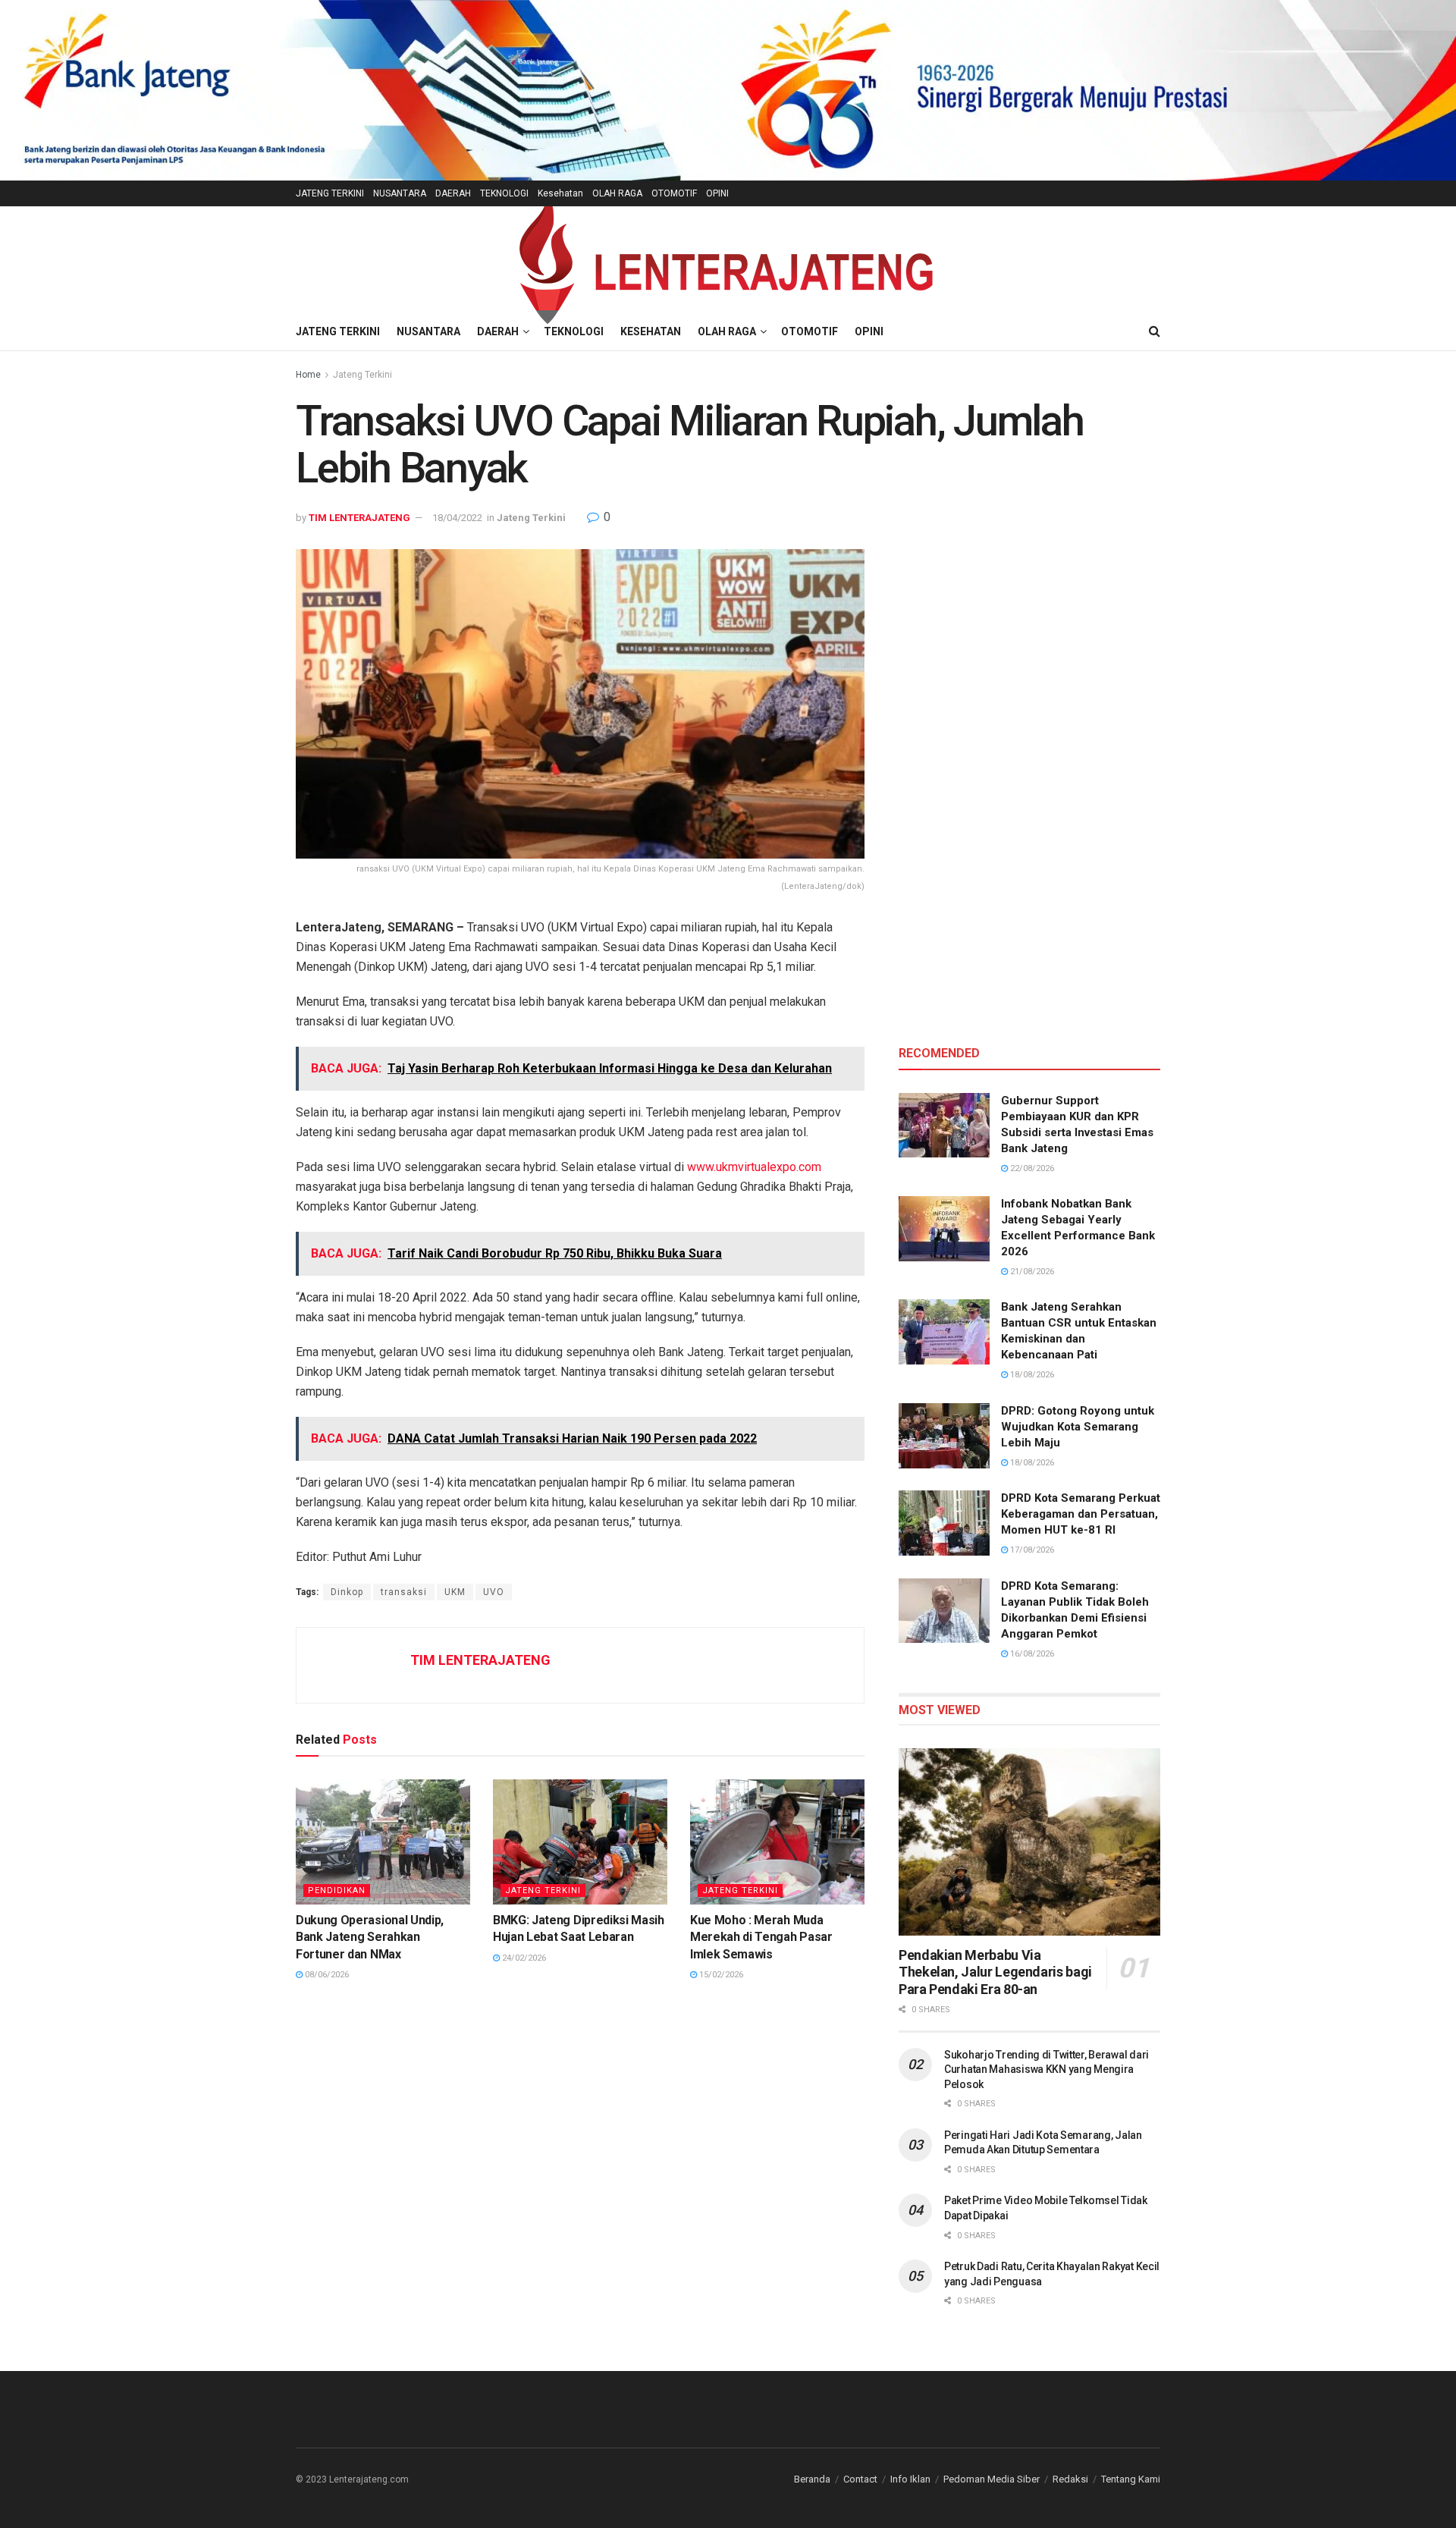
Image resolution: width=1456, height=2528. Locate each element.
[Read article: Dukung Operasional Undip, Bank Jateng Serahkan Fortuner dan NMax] (383, 1842)
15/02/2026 (720, 1975)
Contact (860, 2479)
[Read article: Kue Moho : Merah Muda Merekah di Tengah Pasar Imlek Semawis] (777, 1842)
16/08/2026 (1031, 1654)
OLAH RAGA (617, 193)
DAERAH (453, 193)
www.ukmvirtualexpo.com (754, 1167)
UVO (494, 1592)
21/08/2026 (1031, 1272)
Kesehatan (560, 193)
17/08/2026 (1031, 1550)
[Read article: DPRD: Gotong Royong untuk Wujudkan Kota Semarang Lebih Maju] (944, 1436)
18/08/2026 (1031, 1375)
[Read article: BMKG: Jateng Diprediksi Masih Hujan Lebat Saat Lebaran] (580, 1842)
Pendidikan (337, 1891)
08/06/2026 (326, 1975)
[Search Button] (1155, 331)
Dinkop (347, 1592)
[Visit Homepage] (728, 259)
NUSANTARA (400, 193)
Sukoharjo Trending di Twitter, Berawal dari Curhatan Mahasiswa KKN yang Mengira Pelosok (1046, 2070)
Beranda (812, 2479)
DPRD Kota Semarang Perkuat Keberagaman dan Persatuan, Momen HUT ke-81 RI (1081, 1514)
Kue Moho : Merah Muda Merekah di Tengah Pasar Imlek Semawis (761, 1937)
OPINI (717, 193)
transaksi (404, 1592)
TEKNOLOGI (504, 193)
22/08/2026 (1031, 1168)
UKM (455, 1592)
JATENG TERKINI (330, 193)
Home (308, 375)
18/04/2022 (457, 518)
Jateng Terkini (362, 375)
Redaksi (1070, 2479)
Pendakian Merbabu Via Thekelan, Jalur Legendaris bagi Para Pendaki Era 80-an (995, 1972)
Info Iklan (910, 2479)
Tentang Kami (1131, 2479)
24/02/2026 (523, 1958)
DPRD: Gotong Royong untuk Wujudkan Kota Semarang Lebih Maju (1078, 1427)
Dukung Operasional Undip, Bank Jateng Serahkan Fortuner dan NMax (370, 1937)
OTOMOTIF (674, 193)
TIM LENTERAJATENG (359, 518)
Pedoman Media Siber (992, 2479)
